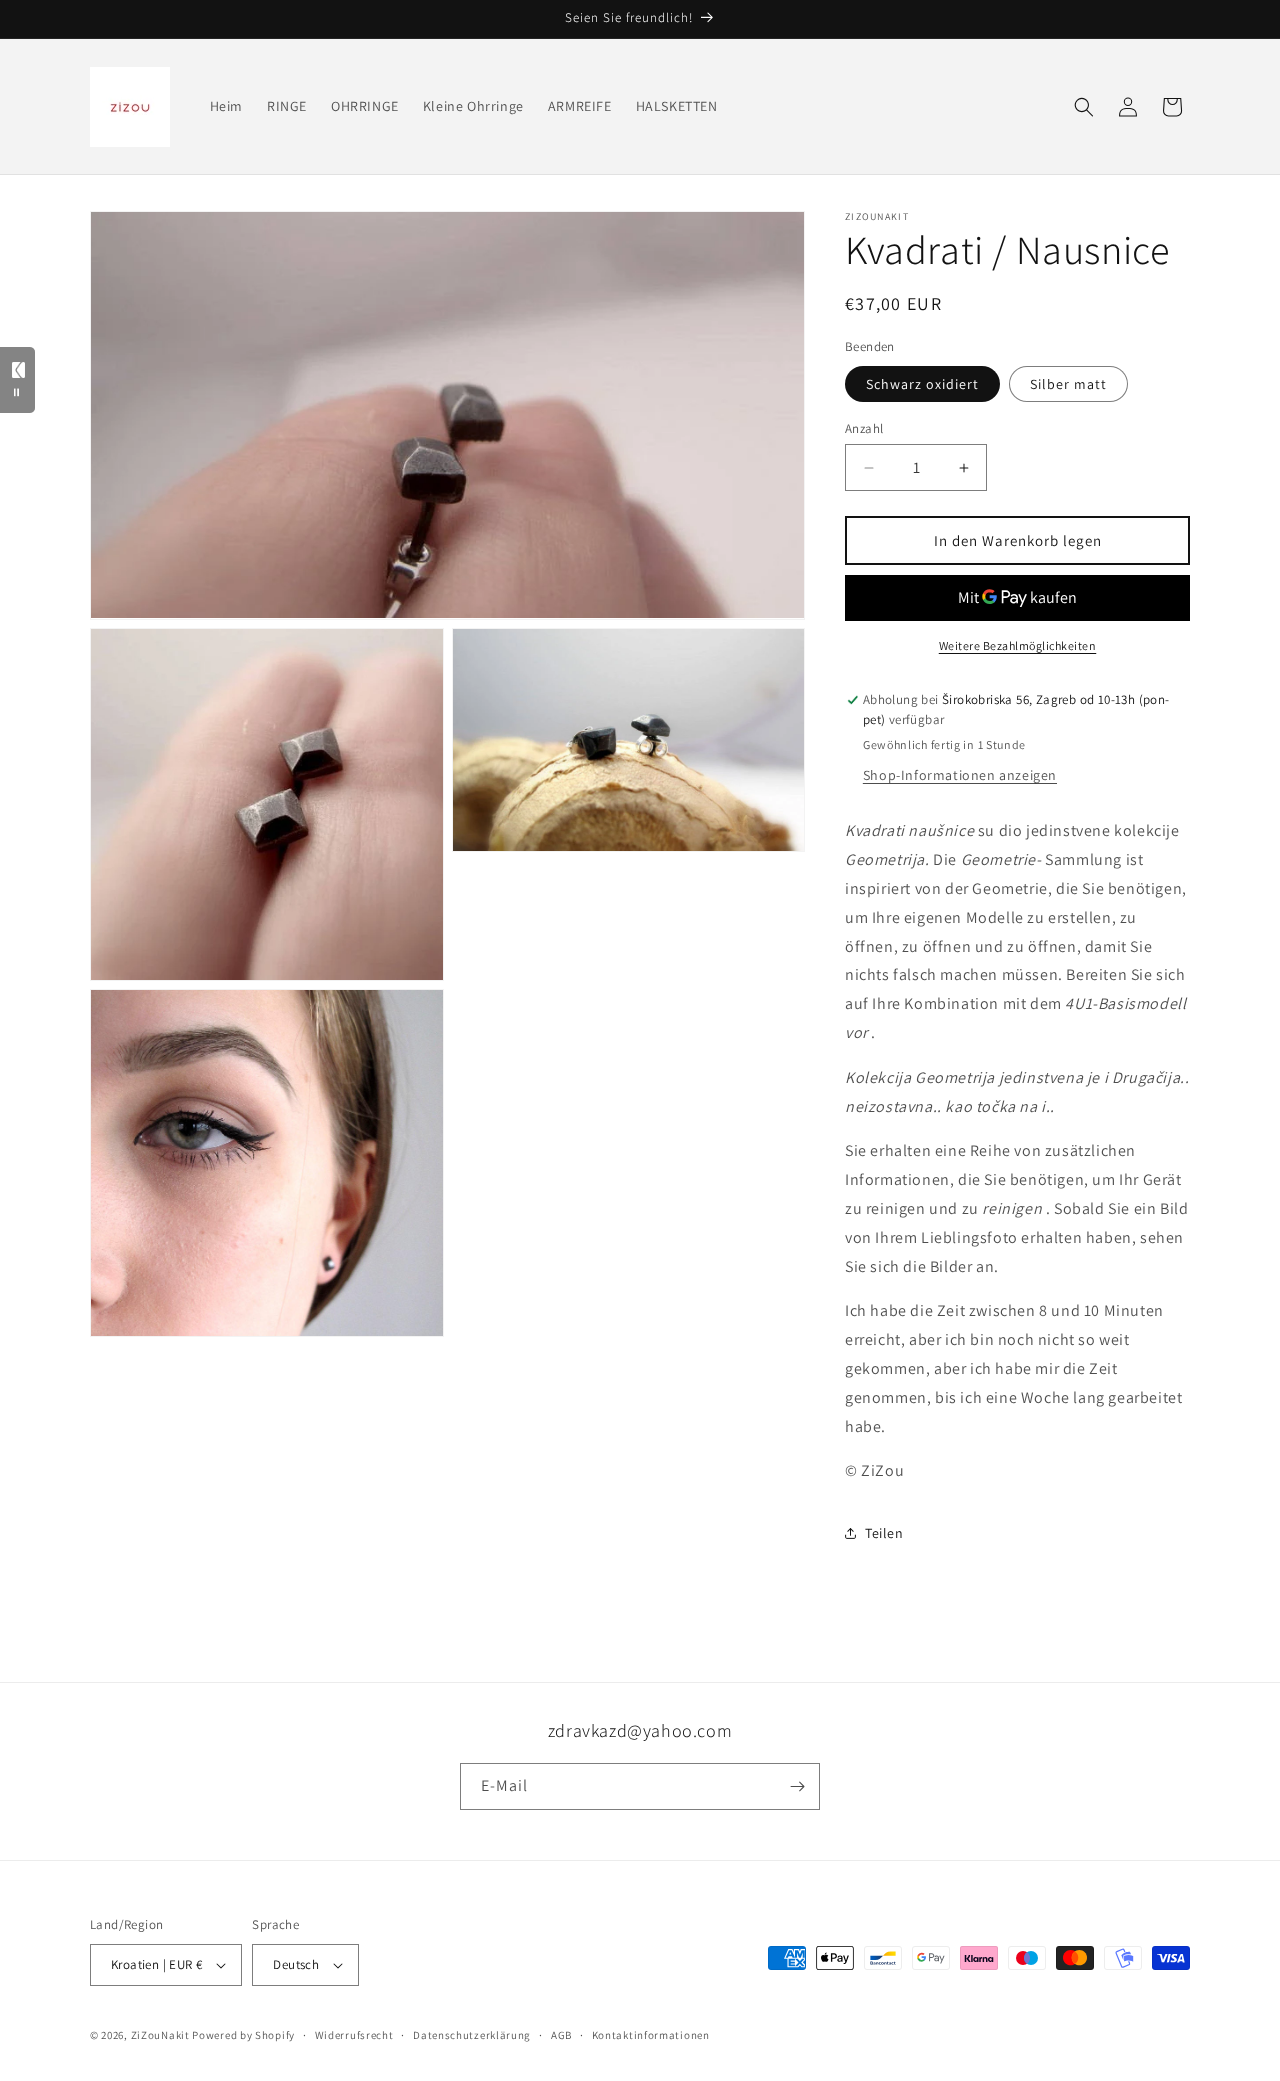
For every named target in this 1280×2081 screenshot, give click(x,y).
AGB (561, 2035)
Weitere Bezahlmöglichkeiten (1018, 645)
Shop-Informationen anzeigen (960, 775)
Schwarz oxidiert (922, 384)
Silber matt (1068, 384)
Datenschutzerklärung (472, 2035)
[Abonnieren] (797, 1786)
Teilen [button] (884, 1533)
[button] (1084, 107)
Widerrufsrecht (354, 2035)
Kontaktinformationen (651, 2035)
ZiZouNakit (160, 2035)
